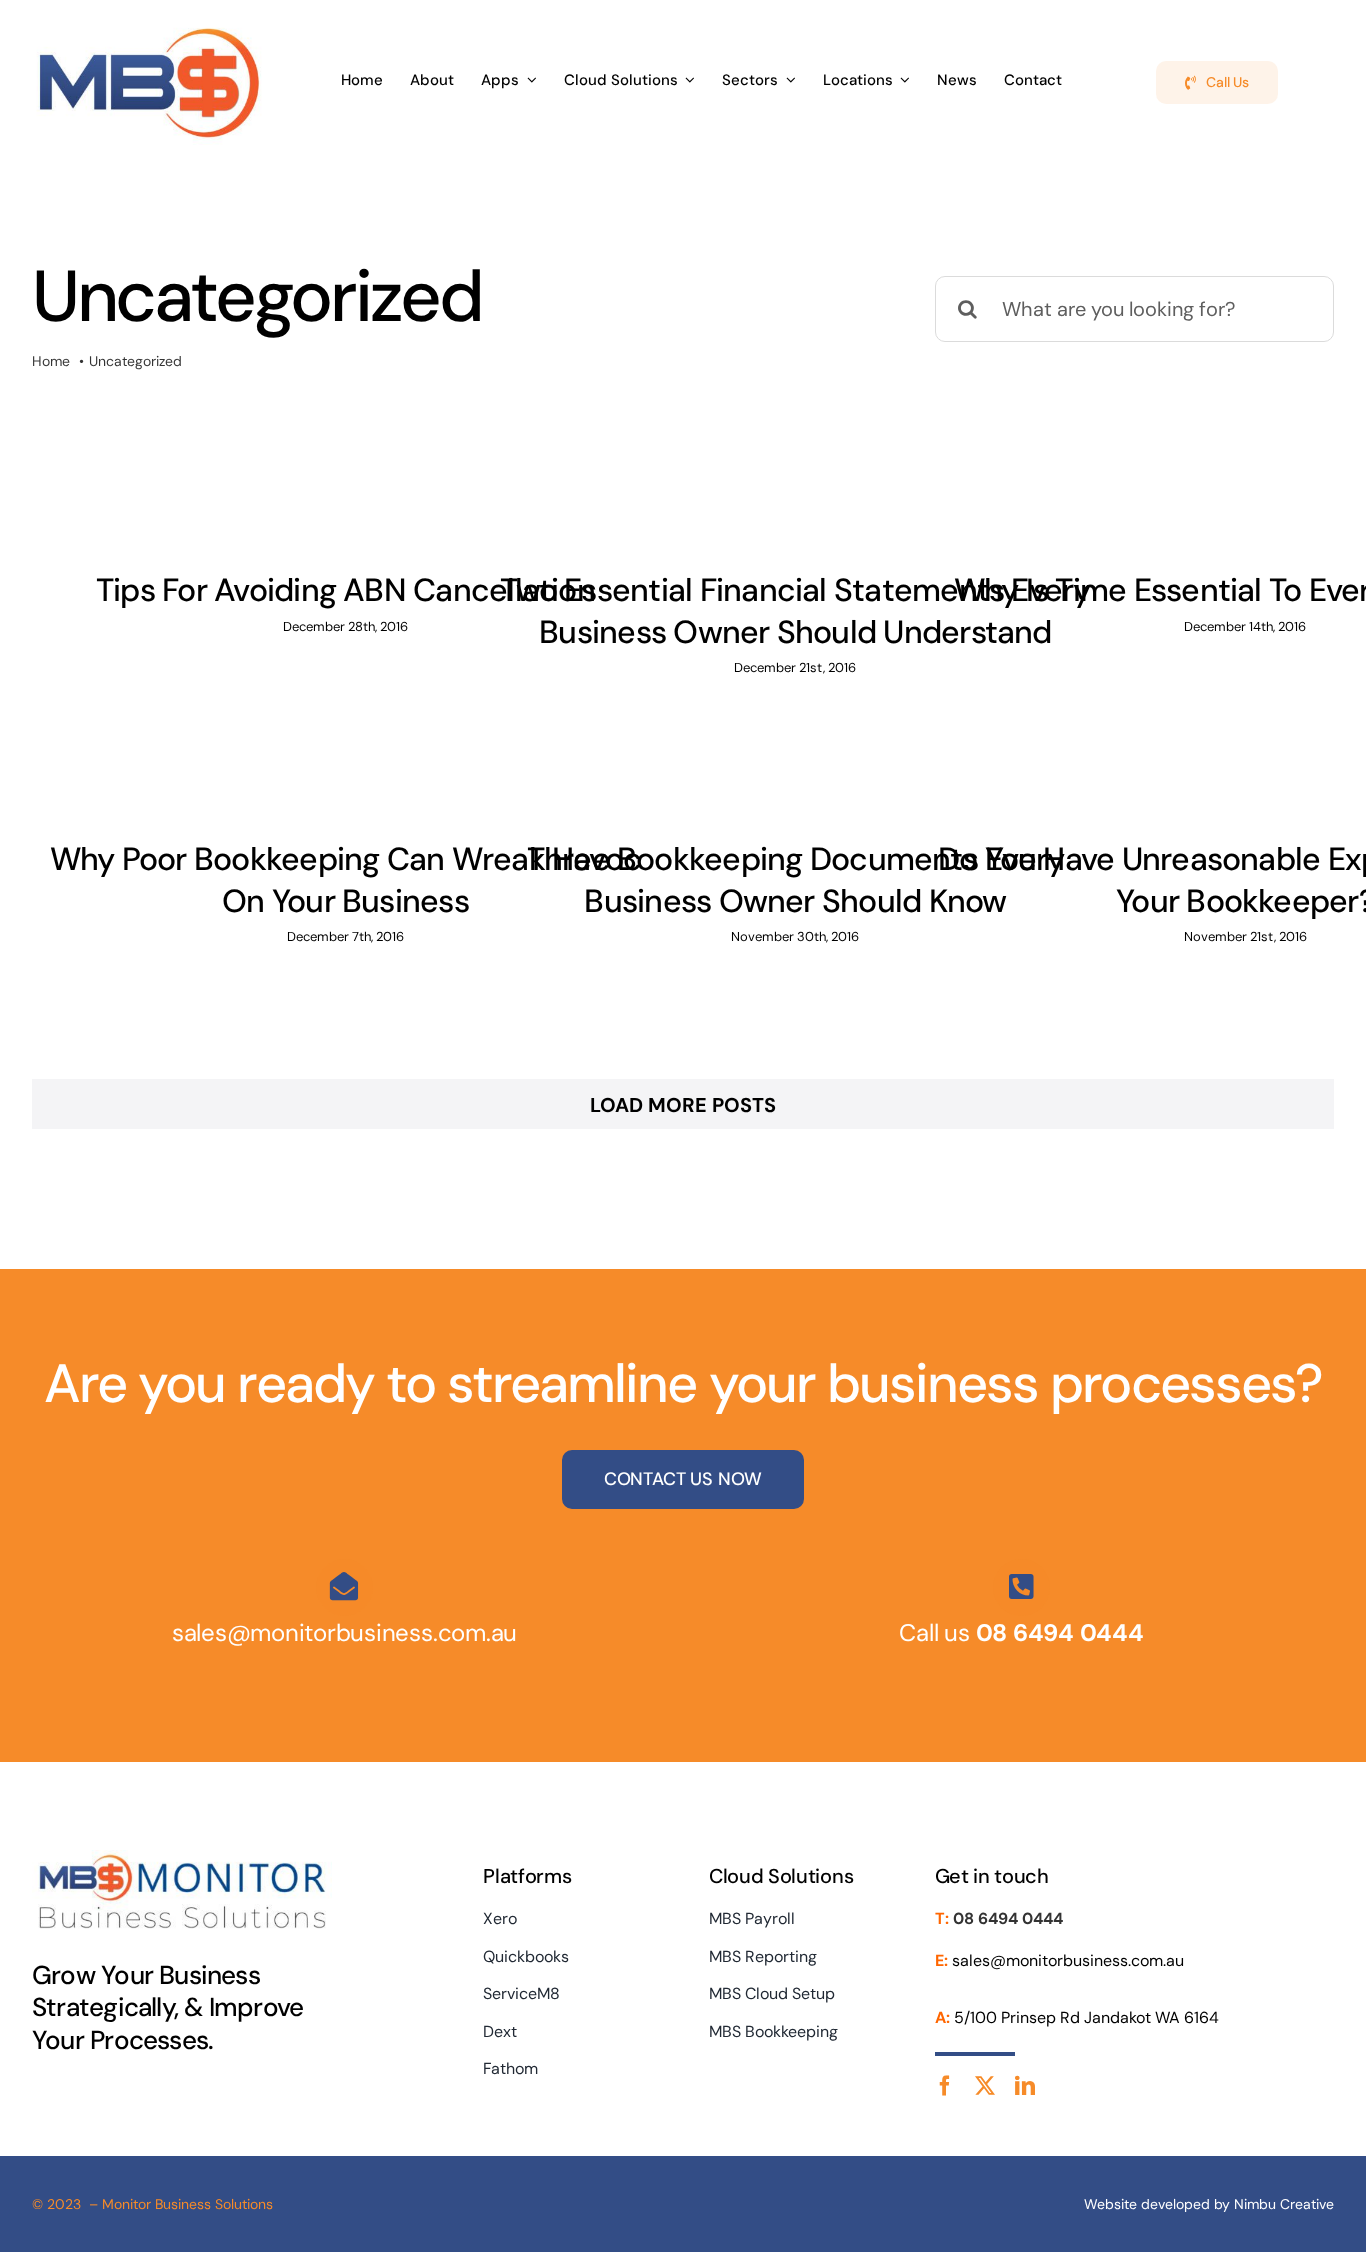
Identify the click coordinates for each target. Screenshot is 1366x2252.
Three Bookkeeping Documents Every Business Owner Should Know (796, 880)
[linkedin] (1025, 2086)
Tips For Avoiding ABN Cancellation (345, 590)
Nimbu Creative (1284, 2204)
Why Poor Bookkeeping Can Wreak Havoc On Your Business (345, 880)
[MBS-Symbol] (149, 28)
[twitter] (985, 2086)
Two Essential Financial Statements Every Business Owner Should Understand (795, 611)
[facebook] (945, 2086)
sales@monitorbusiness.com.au (344, 1632)
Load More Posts (683, 1105)
